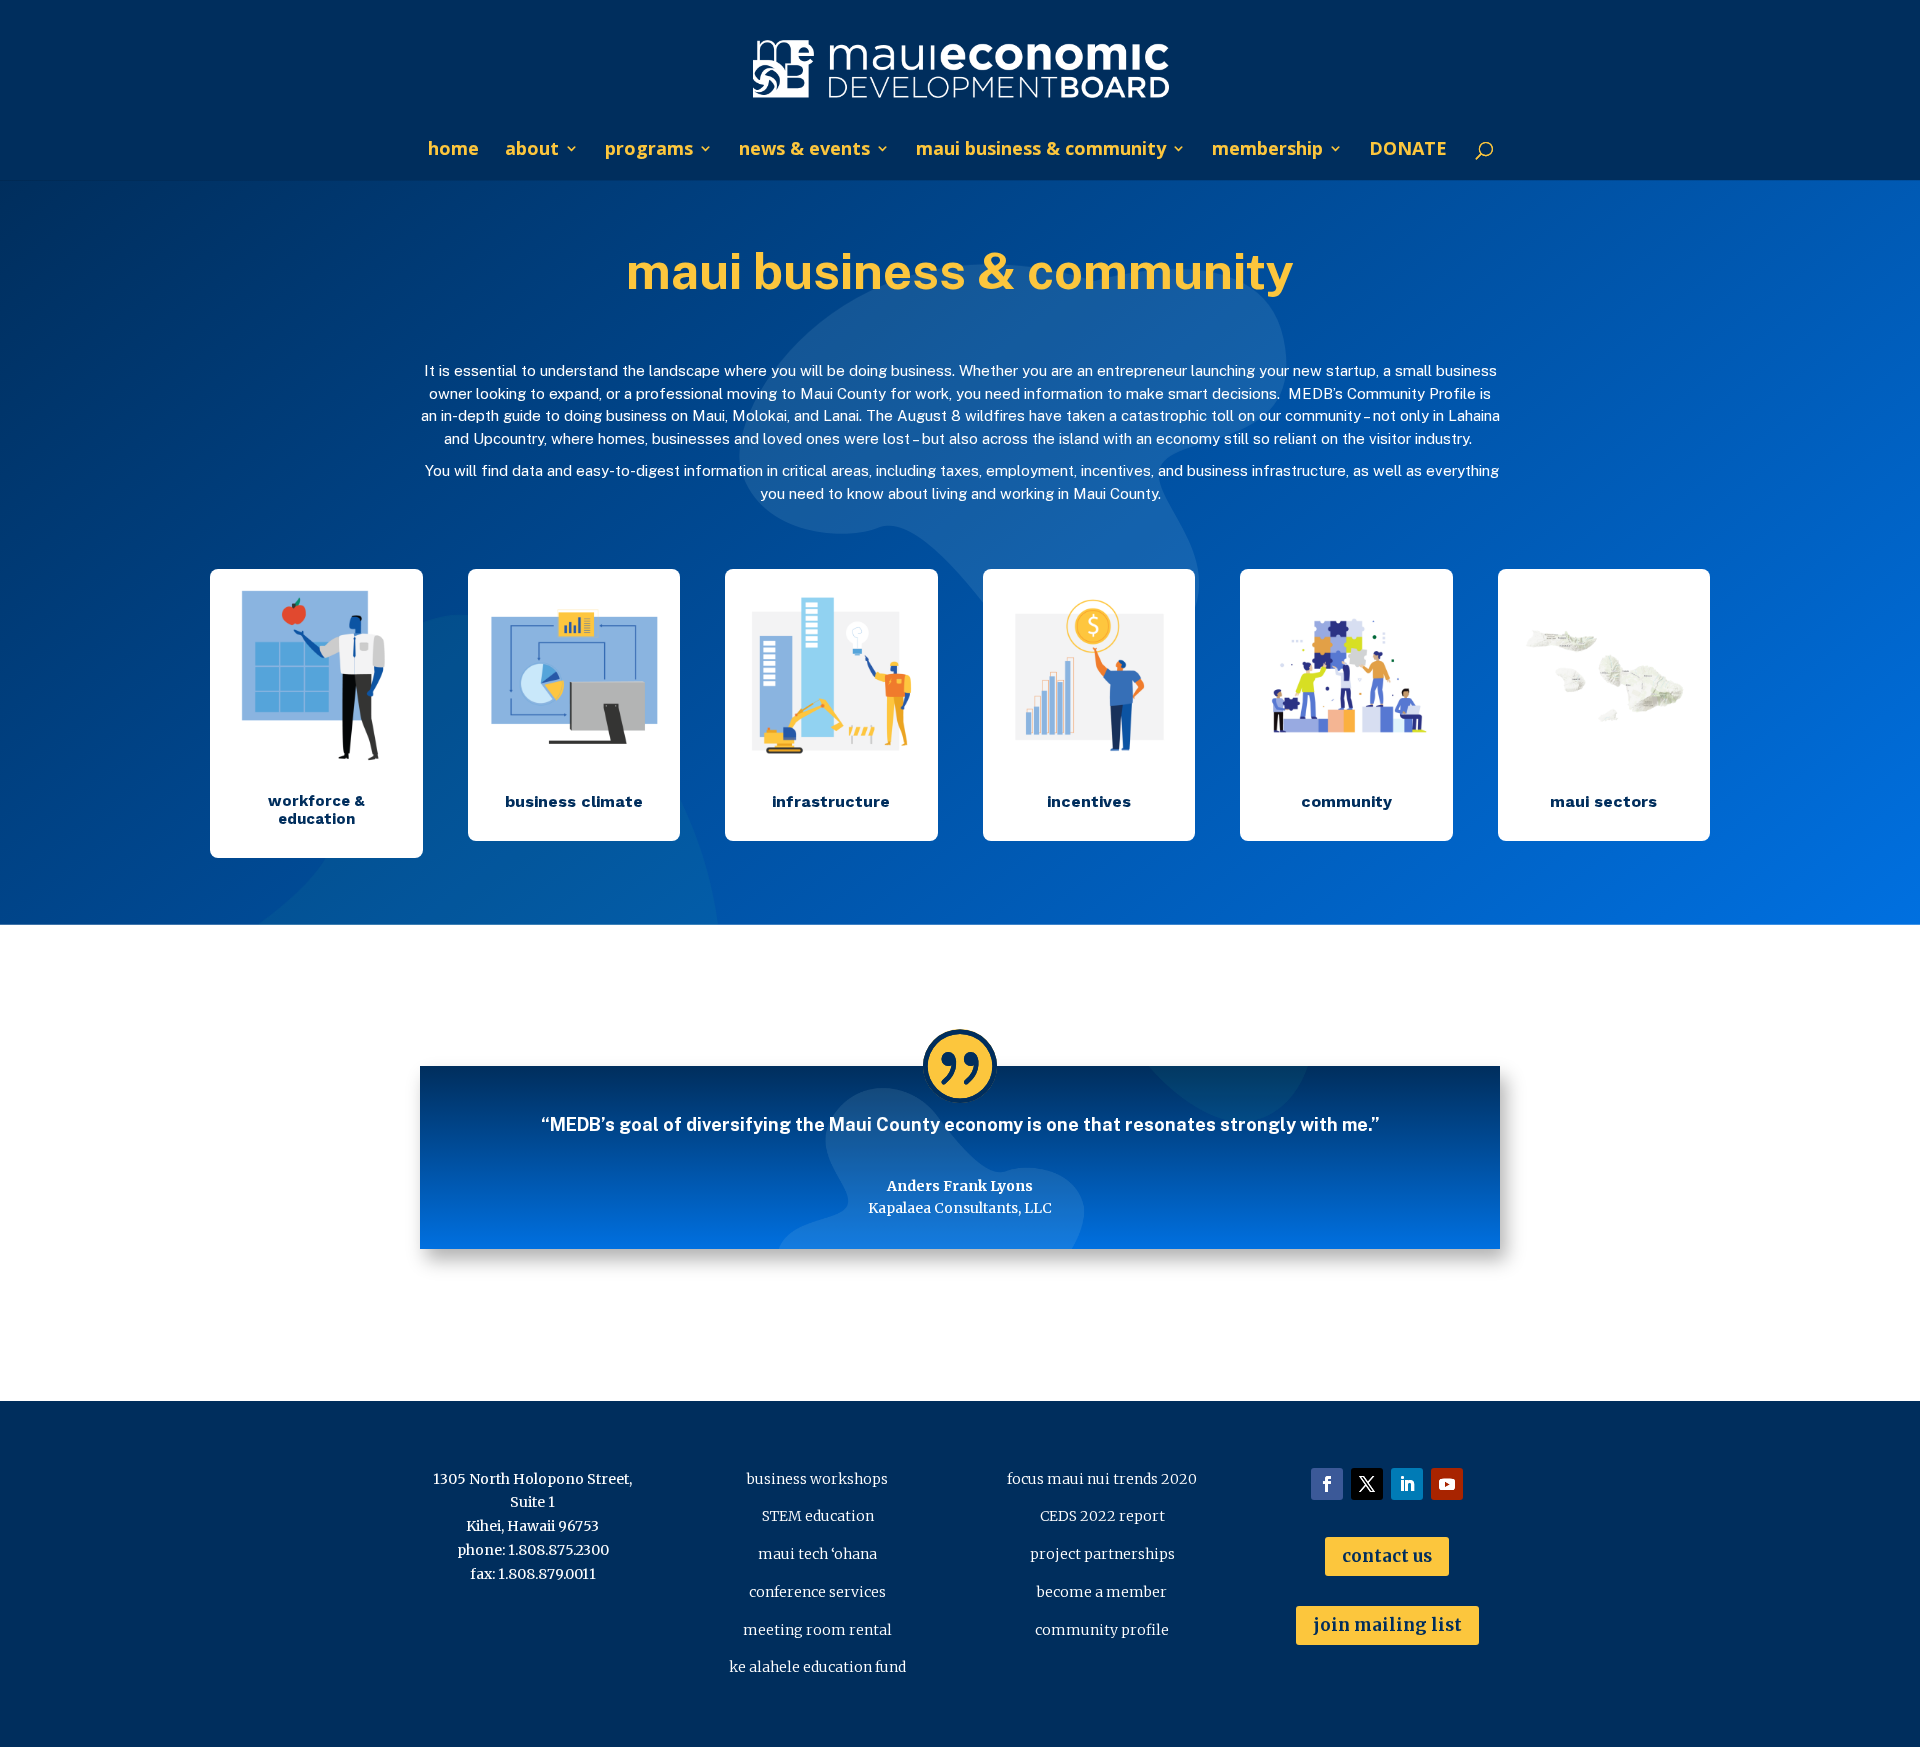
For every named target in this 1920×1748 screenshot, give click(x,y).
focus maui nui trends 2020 (1102, 1479)
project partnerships (1102, 1554)
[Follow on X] (1367, 1484)
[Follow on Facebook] (1327, 1484)
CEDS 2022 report (1102, 1516)
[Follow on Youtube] (1447, 1484)
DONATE (1408, 150)
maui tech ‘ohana (817, 1554)
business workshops (817, 1479)
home (453, 150)
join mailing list (1387, 1625)
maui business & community (1041, 150)
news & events (804, 150)
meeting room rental (817, 1630)
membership (1267, 150)
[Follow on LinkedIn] (1407, 1484)
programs (649, 150)
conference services (817, 1592)
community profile (1102, 1630)
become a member (1102, 1592)
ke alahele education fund (817, 1667)
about (532, 150)
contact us (1387, 1556)
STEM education (818, 1516)
